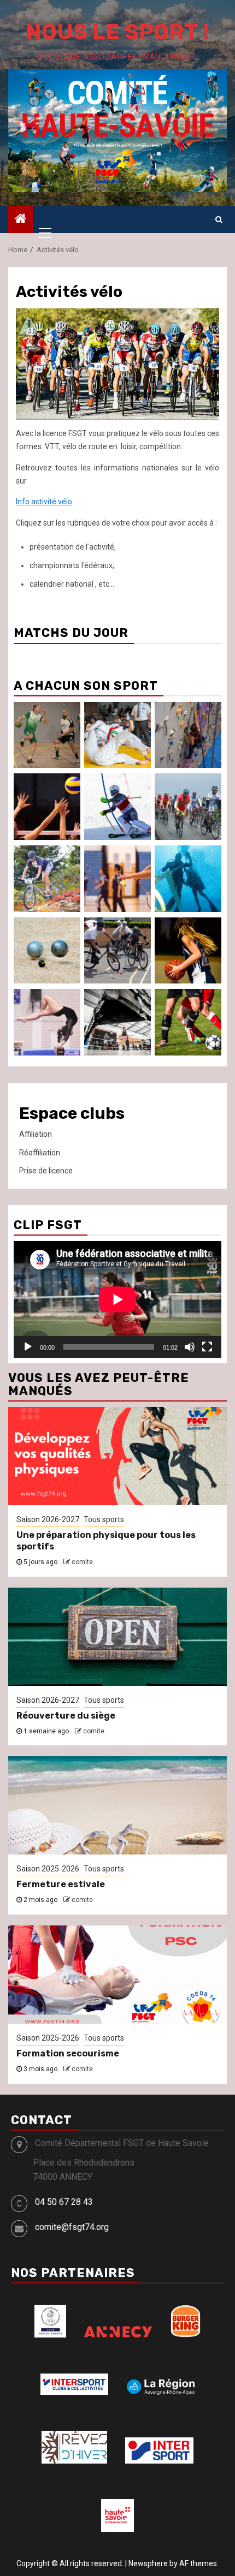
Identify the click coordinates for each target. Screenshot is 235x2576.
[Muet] (190, 1347)
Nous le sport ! (118, 32)
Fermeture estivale (61, 1884)
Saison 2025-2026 (48, 1869)
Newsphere (148, 2563)
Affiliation (36, 1134)
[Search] (219, 219)
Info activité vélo (44, 502)
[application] (117, 1299)
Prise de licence (46, 1171)
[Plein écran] (207, 1347)
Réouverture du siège (66, 1716)
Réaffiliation (40, 1153)
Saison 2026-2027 (48, 1519)
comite (82, 1562)
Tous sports (104, 1519)
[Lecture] (28, 1347)
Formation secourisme (68, 2053)
